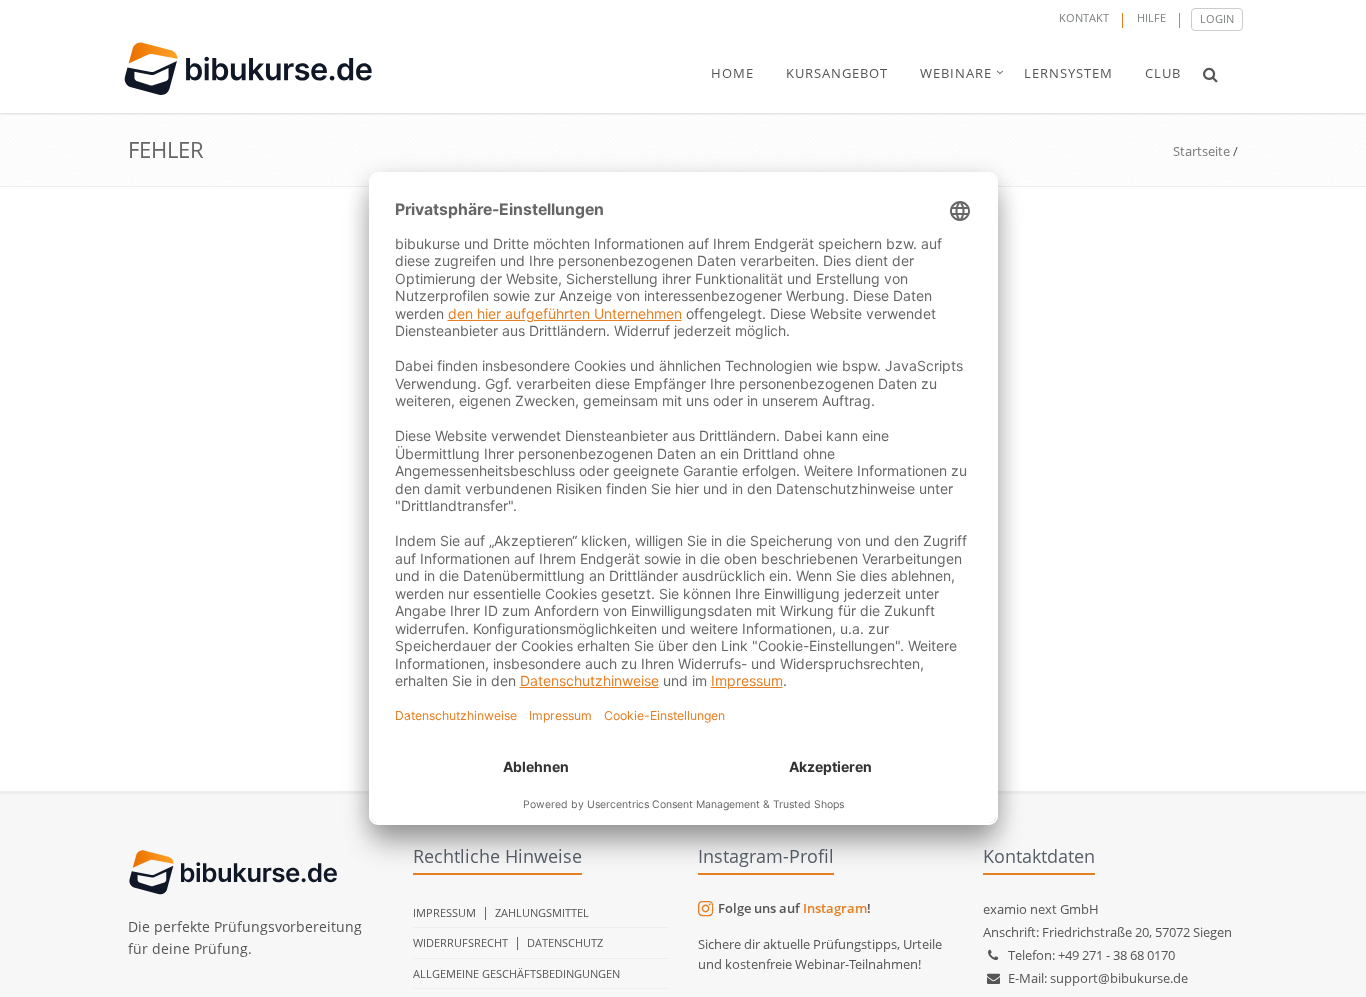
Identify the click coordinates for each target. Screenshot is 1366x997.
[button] (1210, 74)
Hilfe (1151, 17)
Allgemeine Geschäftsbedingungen (516, 973)
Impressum (444, 912)
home (732, 73)
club (1163, 73)
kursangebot (837, 73)
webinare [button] (956, 73)
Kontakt (1084, 17)
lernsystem (1068, 73)
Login (1217, 18)
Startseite (1201, 151)
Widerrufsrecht (460, 942)
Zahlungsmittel (542, 912)
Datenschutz (565, 942)
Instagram (835, 908)
